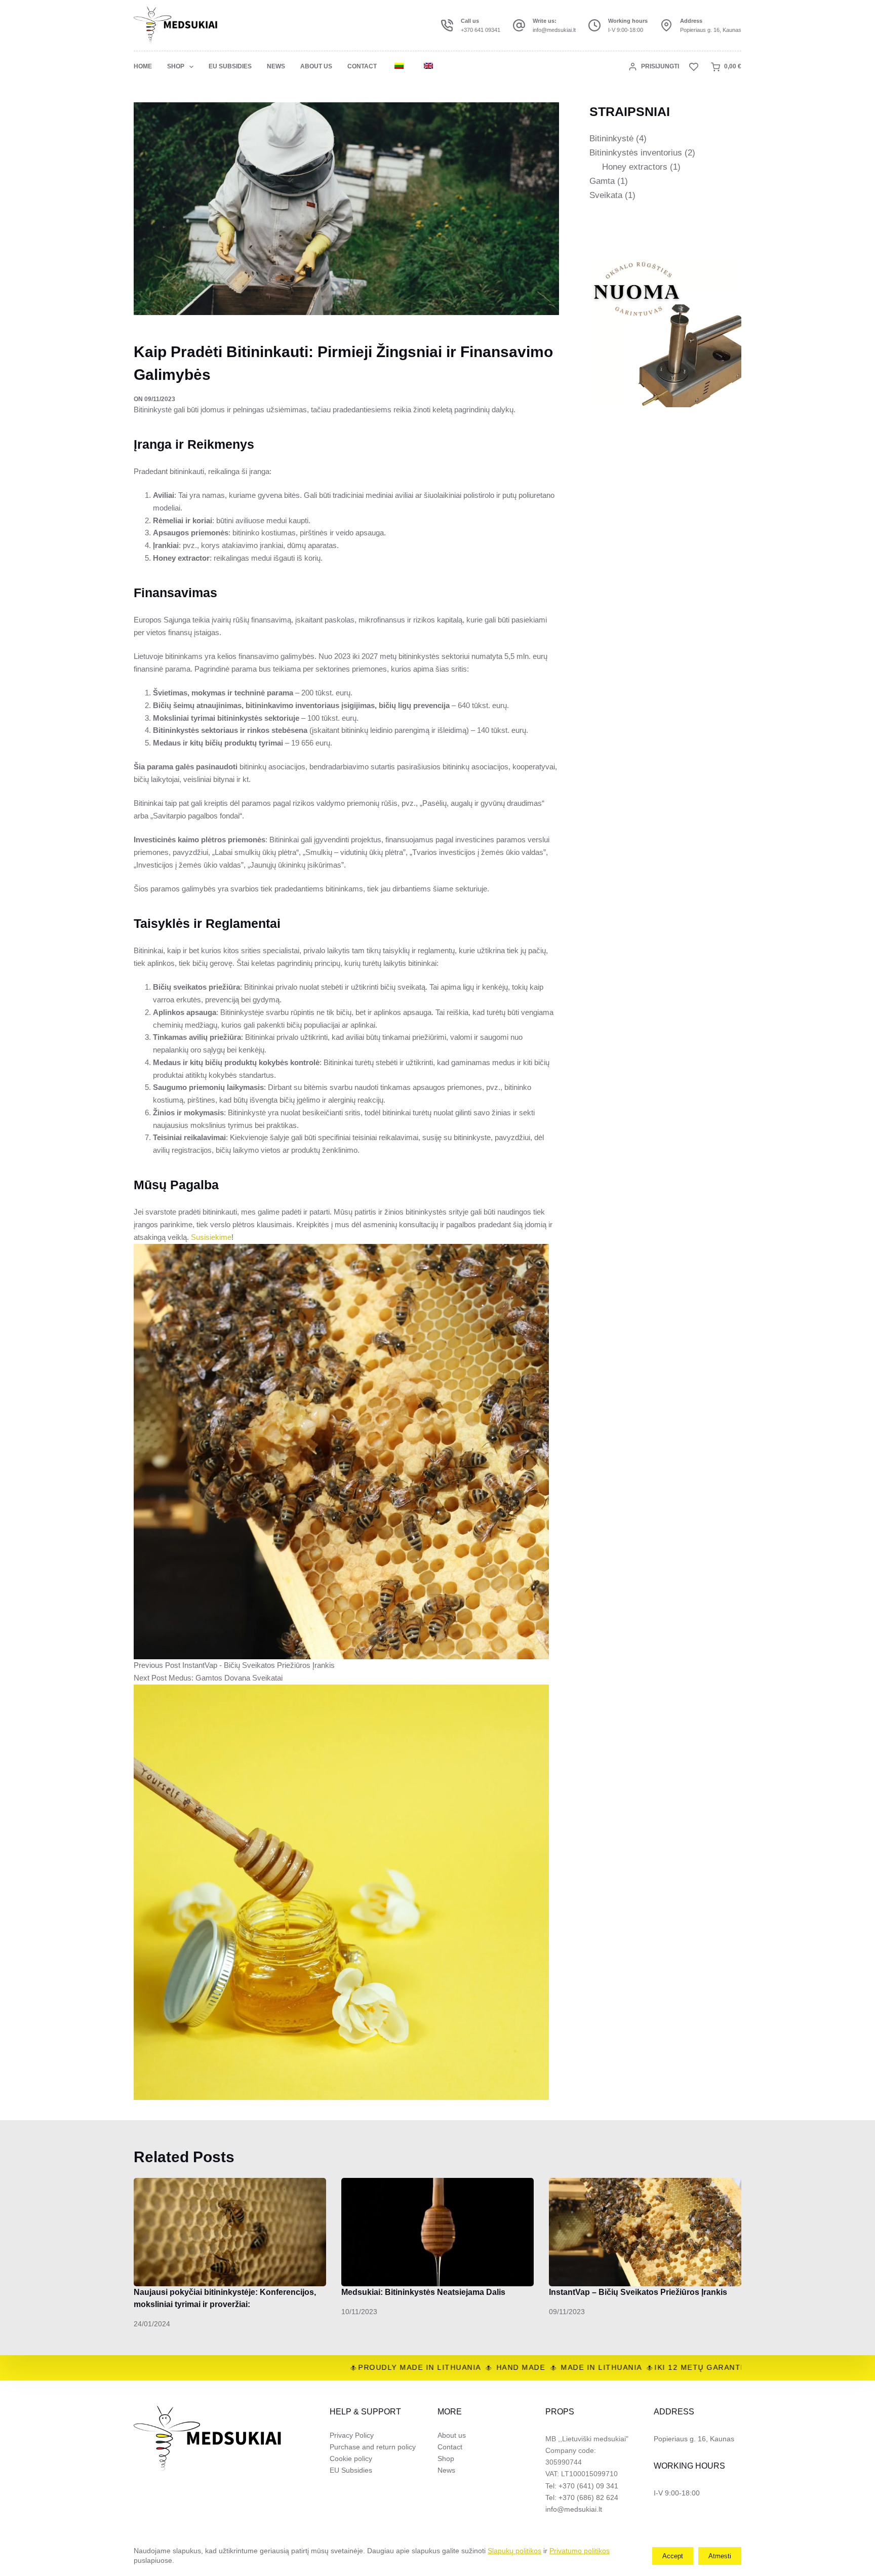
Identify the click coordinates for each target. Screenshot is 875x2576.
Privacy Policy (352, 2435)
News (276, 66)
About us (316, 66)
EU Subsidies (230, 66)
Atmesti (720, 2556)
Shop (176, 66)
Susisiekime (211, 1237)
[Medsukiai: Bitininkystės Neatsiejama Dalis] (437, 2232)
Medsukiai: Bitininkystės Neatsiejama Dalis (423, 2292)
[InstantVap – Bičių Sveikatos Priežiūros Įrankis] (645, 2232)
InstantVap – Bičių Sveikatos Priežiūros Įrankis (638, 2292)
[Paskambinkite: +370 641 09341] (447, 25)
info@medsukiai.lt (554, 30)
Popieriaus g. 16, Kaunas (711, 30)
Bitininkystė (611, 139)
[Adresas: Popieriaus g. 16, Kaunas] (666, 25)
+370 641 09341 (481, 30)
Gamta (602, 181)
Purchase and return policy (373, 2447)
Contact (362, 66)
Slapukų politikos (514, 2551)
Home (143, 66)
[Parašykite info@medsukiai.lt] (519, 25)
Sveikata (606, 195)
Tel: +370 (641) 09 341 (582, 2486)
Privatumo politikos (580, 2551)
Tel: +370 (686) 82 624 (582, 2497)
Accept (673, 2556)
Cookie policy (351, 2458)
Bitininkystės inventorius (636, 153)
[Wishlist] (694, 67)
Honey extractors (635, 167)
